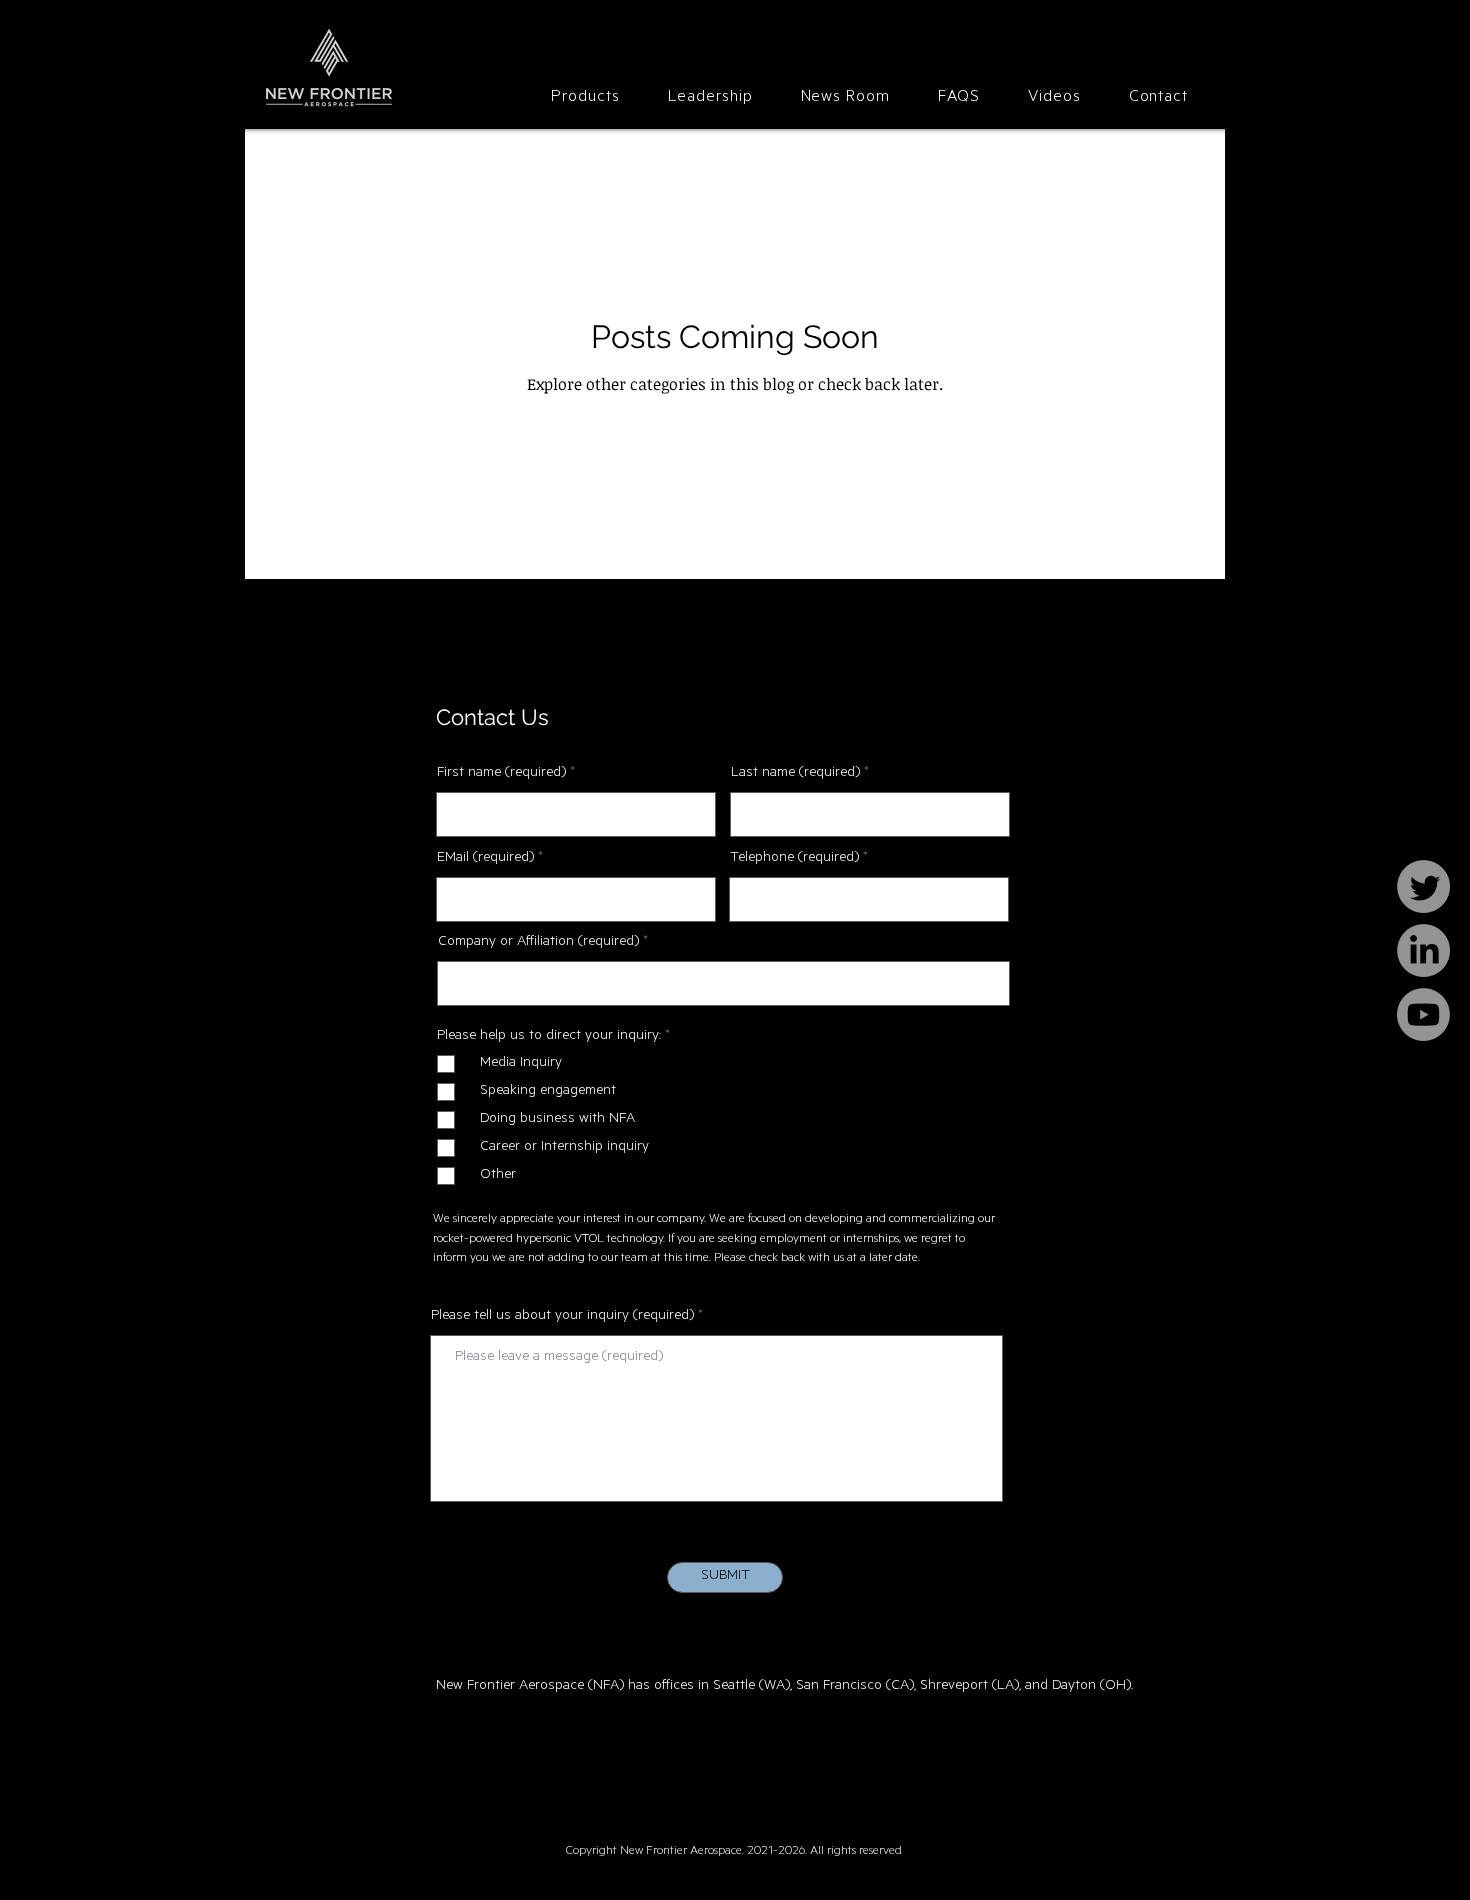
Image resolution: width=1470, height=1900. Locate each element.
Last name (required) (795, 774)
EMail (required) (485, 859)
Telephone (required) (794, 859)
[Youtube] (1423, 1014)
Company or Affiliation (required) (538, 943)
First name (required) (501, 774)
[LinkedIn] (1423, 950)
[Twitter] (1423, 886)
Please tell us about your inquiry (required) (562, 1317)
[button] (585, 97)
